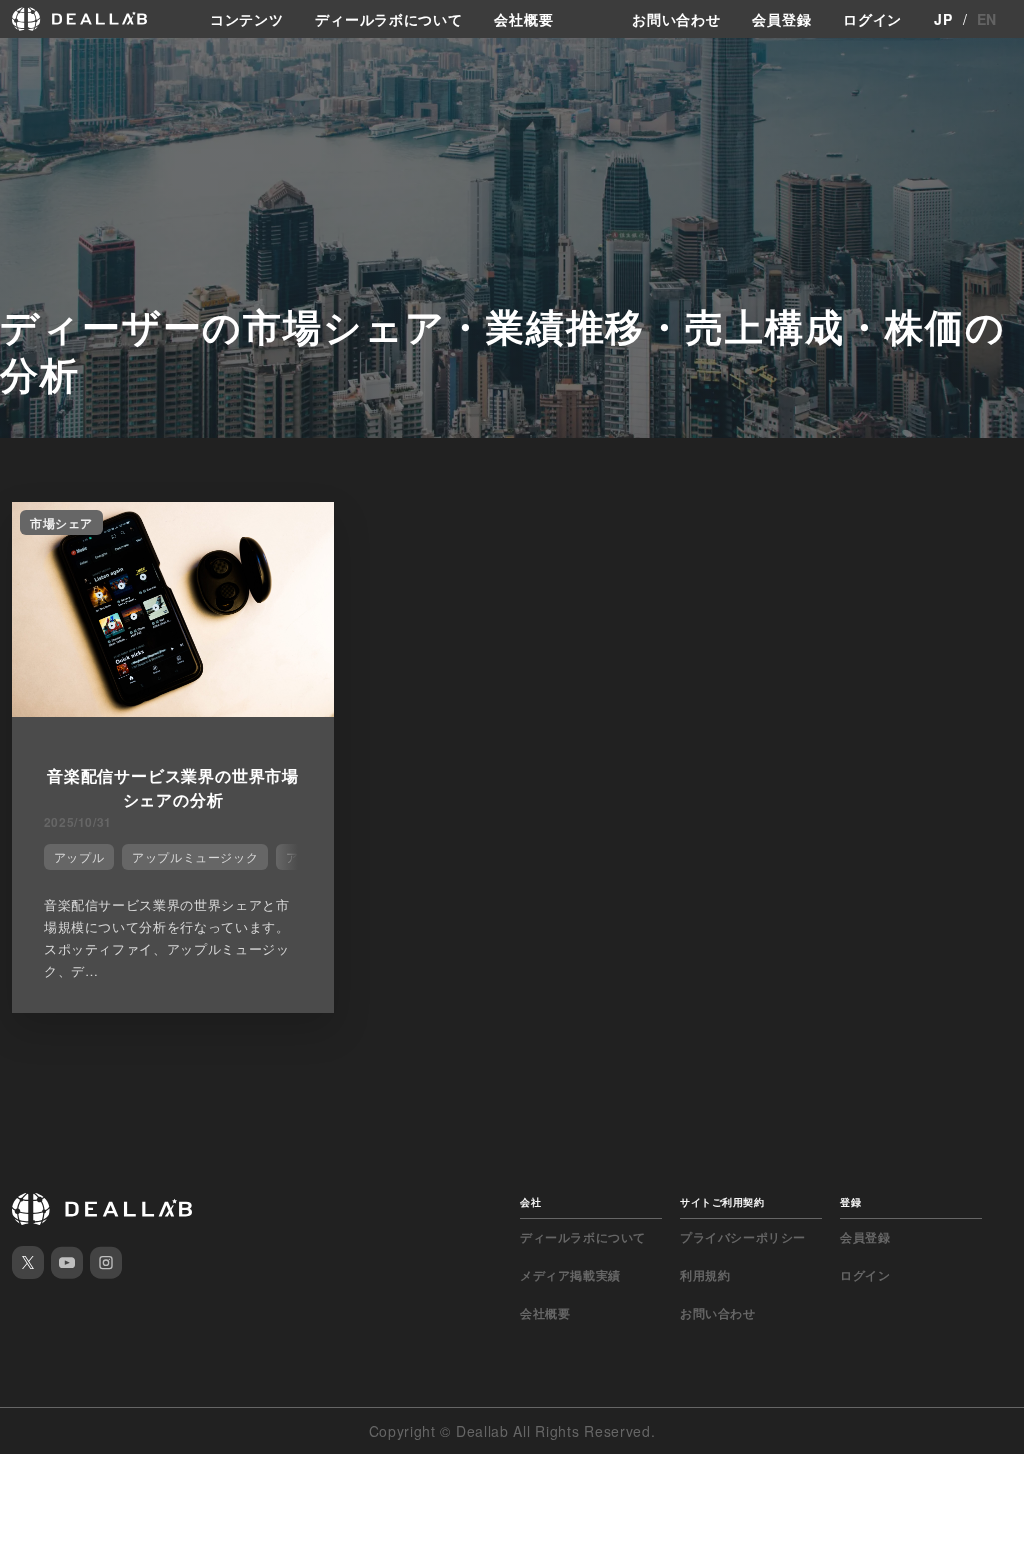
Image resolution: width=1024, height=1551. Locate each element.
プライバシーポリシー (743, 1237)
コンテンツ (247, 19)
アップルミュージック (195, 856)
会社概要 (523, 19)
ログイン (872, 19)
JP (943, 19)
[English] (37, 62)
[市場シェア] (173, 711)
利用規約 (705, 1275)
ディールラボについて (388, 19)
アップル (79, 856)
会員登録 (781, 19)
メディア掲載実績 (570, 1275)
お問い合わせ (676, 19)
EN (987, 19)
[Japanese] (71, 62)
